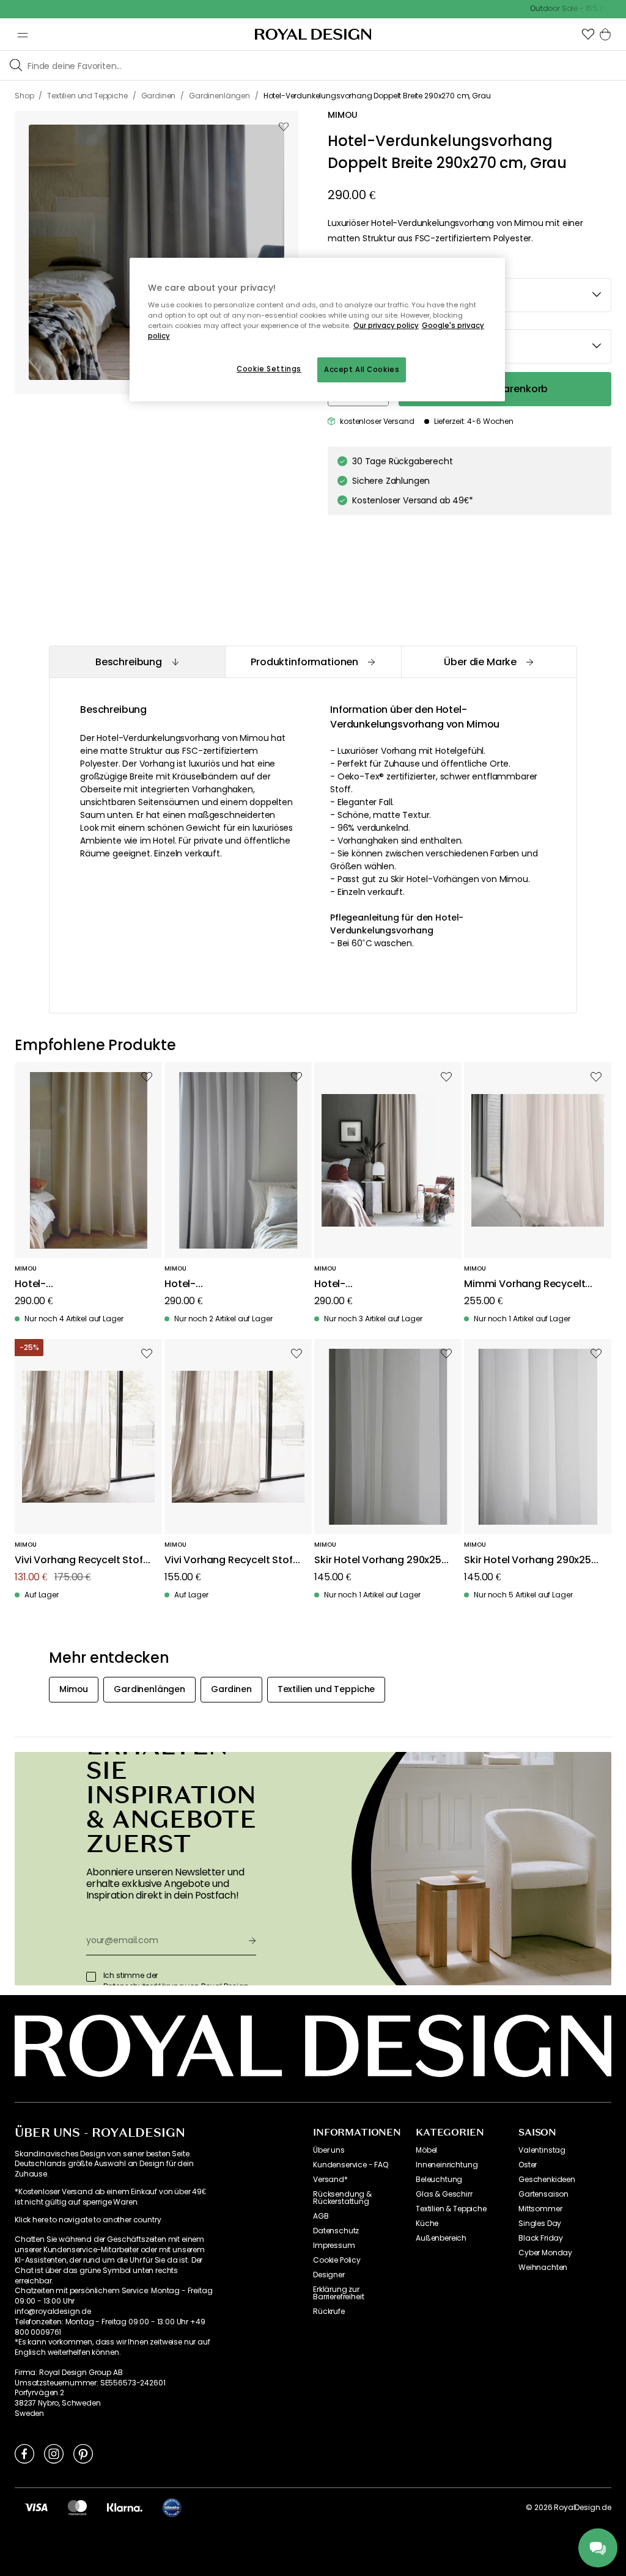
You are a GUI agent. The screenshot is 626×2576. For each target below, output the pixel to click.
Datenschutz (336, 2231)
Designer (329, 2275)
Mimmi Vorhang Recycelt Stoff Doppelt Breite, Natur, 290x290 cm (529, 1284)
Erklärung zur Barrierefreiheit (338, 2293)
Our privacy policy (386, 326)
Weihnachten (543, 2268)
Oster (528, 2165)
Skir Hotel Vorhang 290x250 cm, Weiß (531, 1560)
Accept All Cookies (362, 370)
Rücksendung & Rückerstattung (342, 2198)
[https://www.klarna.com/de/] (125, 2507)
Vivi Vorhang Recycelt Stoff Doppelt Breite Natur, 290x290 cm (81, 1560)
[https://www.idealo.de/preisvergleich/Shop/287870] (172, 2508)
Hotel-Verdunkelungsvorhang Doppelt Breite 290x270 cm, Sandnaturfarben (381, 1284)
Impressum (334, 2246)
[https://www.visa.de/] (36, 2507)
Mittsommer (540, 2209)
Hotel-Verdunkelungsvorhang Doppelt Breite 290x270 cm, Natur (81, 1284)
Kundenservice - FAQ (351, 2165)
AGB (321, 2216)
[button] (588, 34)
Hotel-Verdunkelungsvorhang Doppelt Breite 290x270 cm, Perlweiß (231, 1284)
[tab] (137, 662)
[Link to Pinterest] (83, 2453)
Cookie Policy (337, 2260)
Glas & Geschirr (444, 2194)
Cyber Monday (545, 2253)
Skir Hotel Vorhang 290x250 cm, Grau (381, 1560)
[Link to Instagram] (54, 2453)
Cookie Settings (269, 369)
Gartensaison (543, 2194)
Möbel (426, 2150)
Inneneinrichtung (447, 2165)
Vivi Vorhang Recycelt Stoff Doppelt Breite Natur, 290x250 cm (230, 1560)
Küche (427, 2224)
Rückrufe (329, 2311)
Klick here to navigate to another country (88, 2220)
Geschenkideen (547, 2180)
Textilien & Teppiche (451, 2209)
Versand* (330, 2180)
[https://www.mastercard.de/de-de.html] (77, 2507)
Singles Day (540, 2224)
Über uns (329, 2150)
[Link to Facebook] (24, 2453)
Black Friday (541, 2238)
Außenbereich (441, 2238)
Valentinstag (542, 2150)
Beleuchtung (439, 2180)
